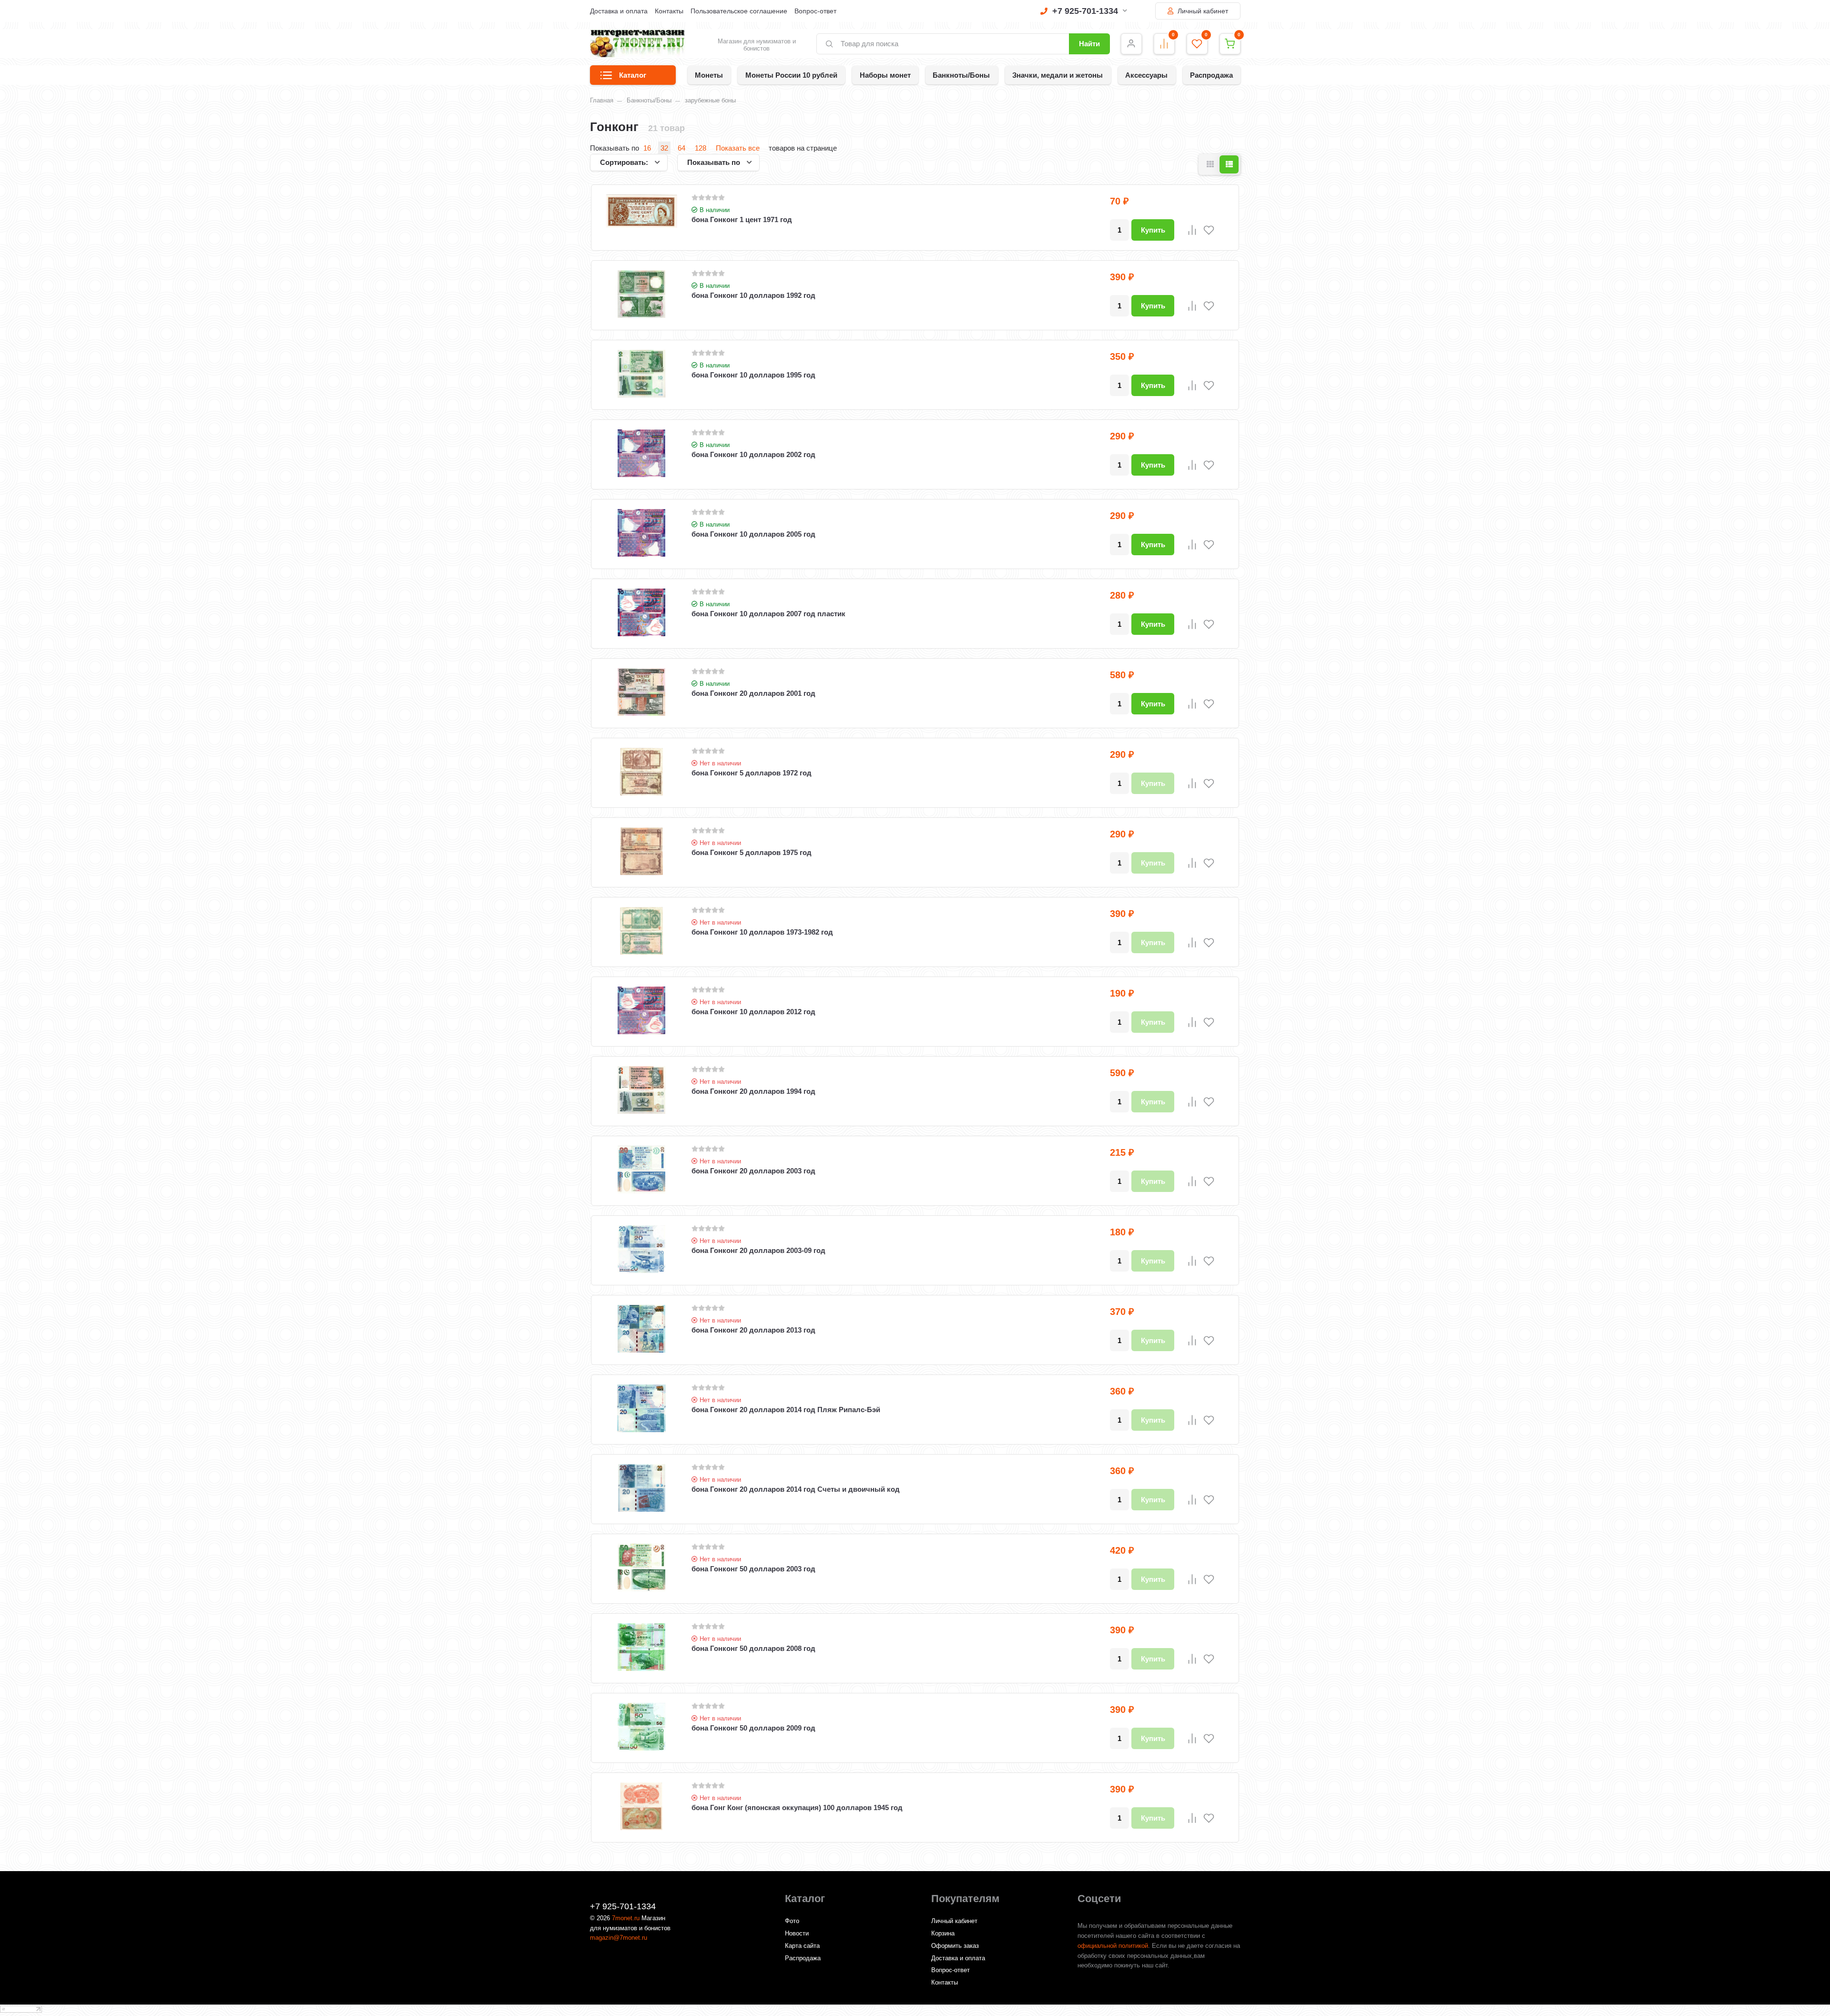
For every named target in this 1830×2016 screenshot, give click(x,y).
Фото (792, 1921)
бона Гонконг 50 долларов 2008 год (753, 1648)
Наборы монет (885, 75)
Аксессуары (1146, 75)
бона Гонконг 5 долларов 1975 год (752, 852)
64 (681, 148)
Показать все (738, 148)
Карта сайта (802, 1946)
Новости (797, 1933)
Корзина (943, 1933)
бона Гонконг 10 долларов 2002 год (753, 454)
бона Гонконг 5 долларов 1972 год (752, 773)
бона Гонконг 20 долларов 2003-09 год (758, 1250)
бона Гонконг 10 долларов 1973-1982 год (762, 932)
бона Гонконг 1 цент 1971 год (742, 219)
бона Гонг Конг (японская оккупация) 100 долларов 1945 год (797, 1807)
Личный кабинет (1202, 11)
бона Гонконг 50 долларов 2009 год (753, 1728)
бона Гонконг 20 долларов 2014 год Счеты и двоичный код (796, 1489)
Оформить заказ (955, 1946)
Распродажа (1211, 75)
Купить (1153, 230)
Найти (1089, 44)
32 (664, 148)
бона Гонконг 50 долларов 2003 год (753, 1569)
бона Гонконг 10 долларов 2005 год (753, 534)
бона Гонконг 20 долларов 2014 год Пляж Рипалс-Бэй (786, 1410)
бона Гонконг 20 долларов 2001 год (753, 693)
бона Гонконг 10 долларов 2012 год (753, 1012)
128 (701, 148)
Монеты (709, 75)
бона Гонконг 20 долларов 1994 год (753, 1091)
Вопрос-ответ (815, 11)
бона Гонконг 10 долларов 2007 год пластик (768, 614)
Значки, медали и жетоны (1057, 75)
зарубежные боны (710, 100)
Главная (602, 100)
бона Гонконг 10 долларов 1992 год (753, 295)
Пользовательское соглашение (739, 11)
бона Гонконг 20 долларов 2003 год (753, 1171)
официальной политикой (1113, 1946)
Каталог (633, 75)
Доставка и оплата (619, 11)
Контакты (669, 11)
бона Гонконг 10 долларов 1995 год (753, 375)
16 (647, 148)
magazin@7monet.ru (619, 1938)
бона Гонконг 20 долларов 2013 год (753, 1330)
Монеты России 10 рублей (791, 75)
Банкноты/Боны (961, 75)
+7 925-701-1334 (1085, 11)
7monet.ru (626, 1918)
